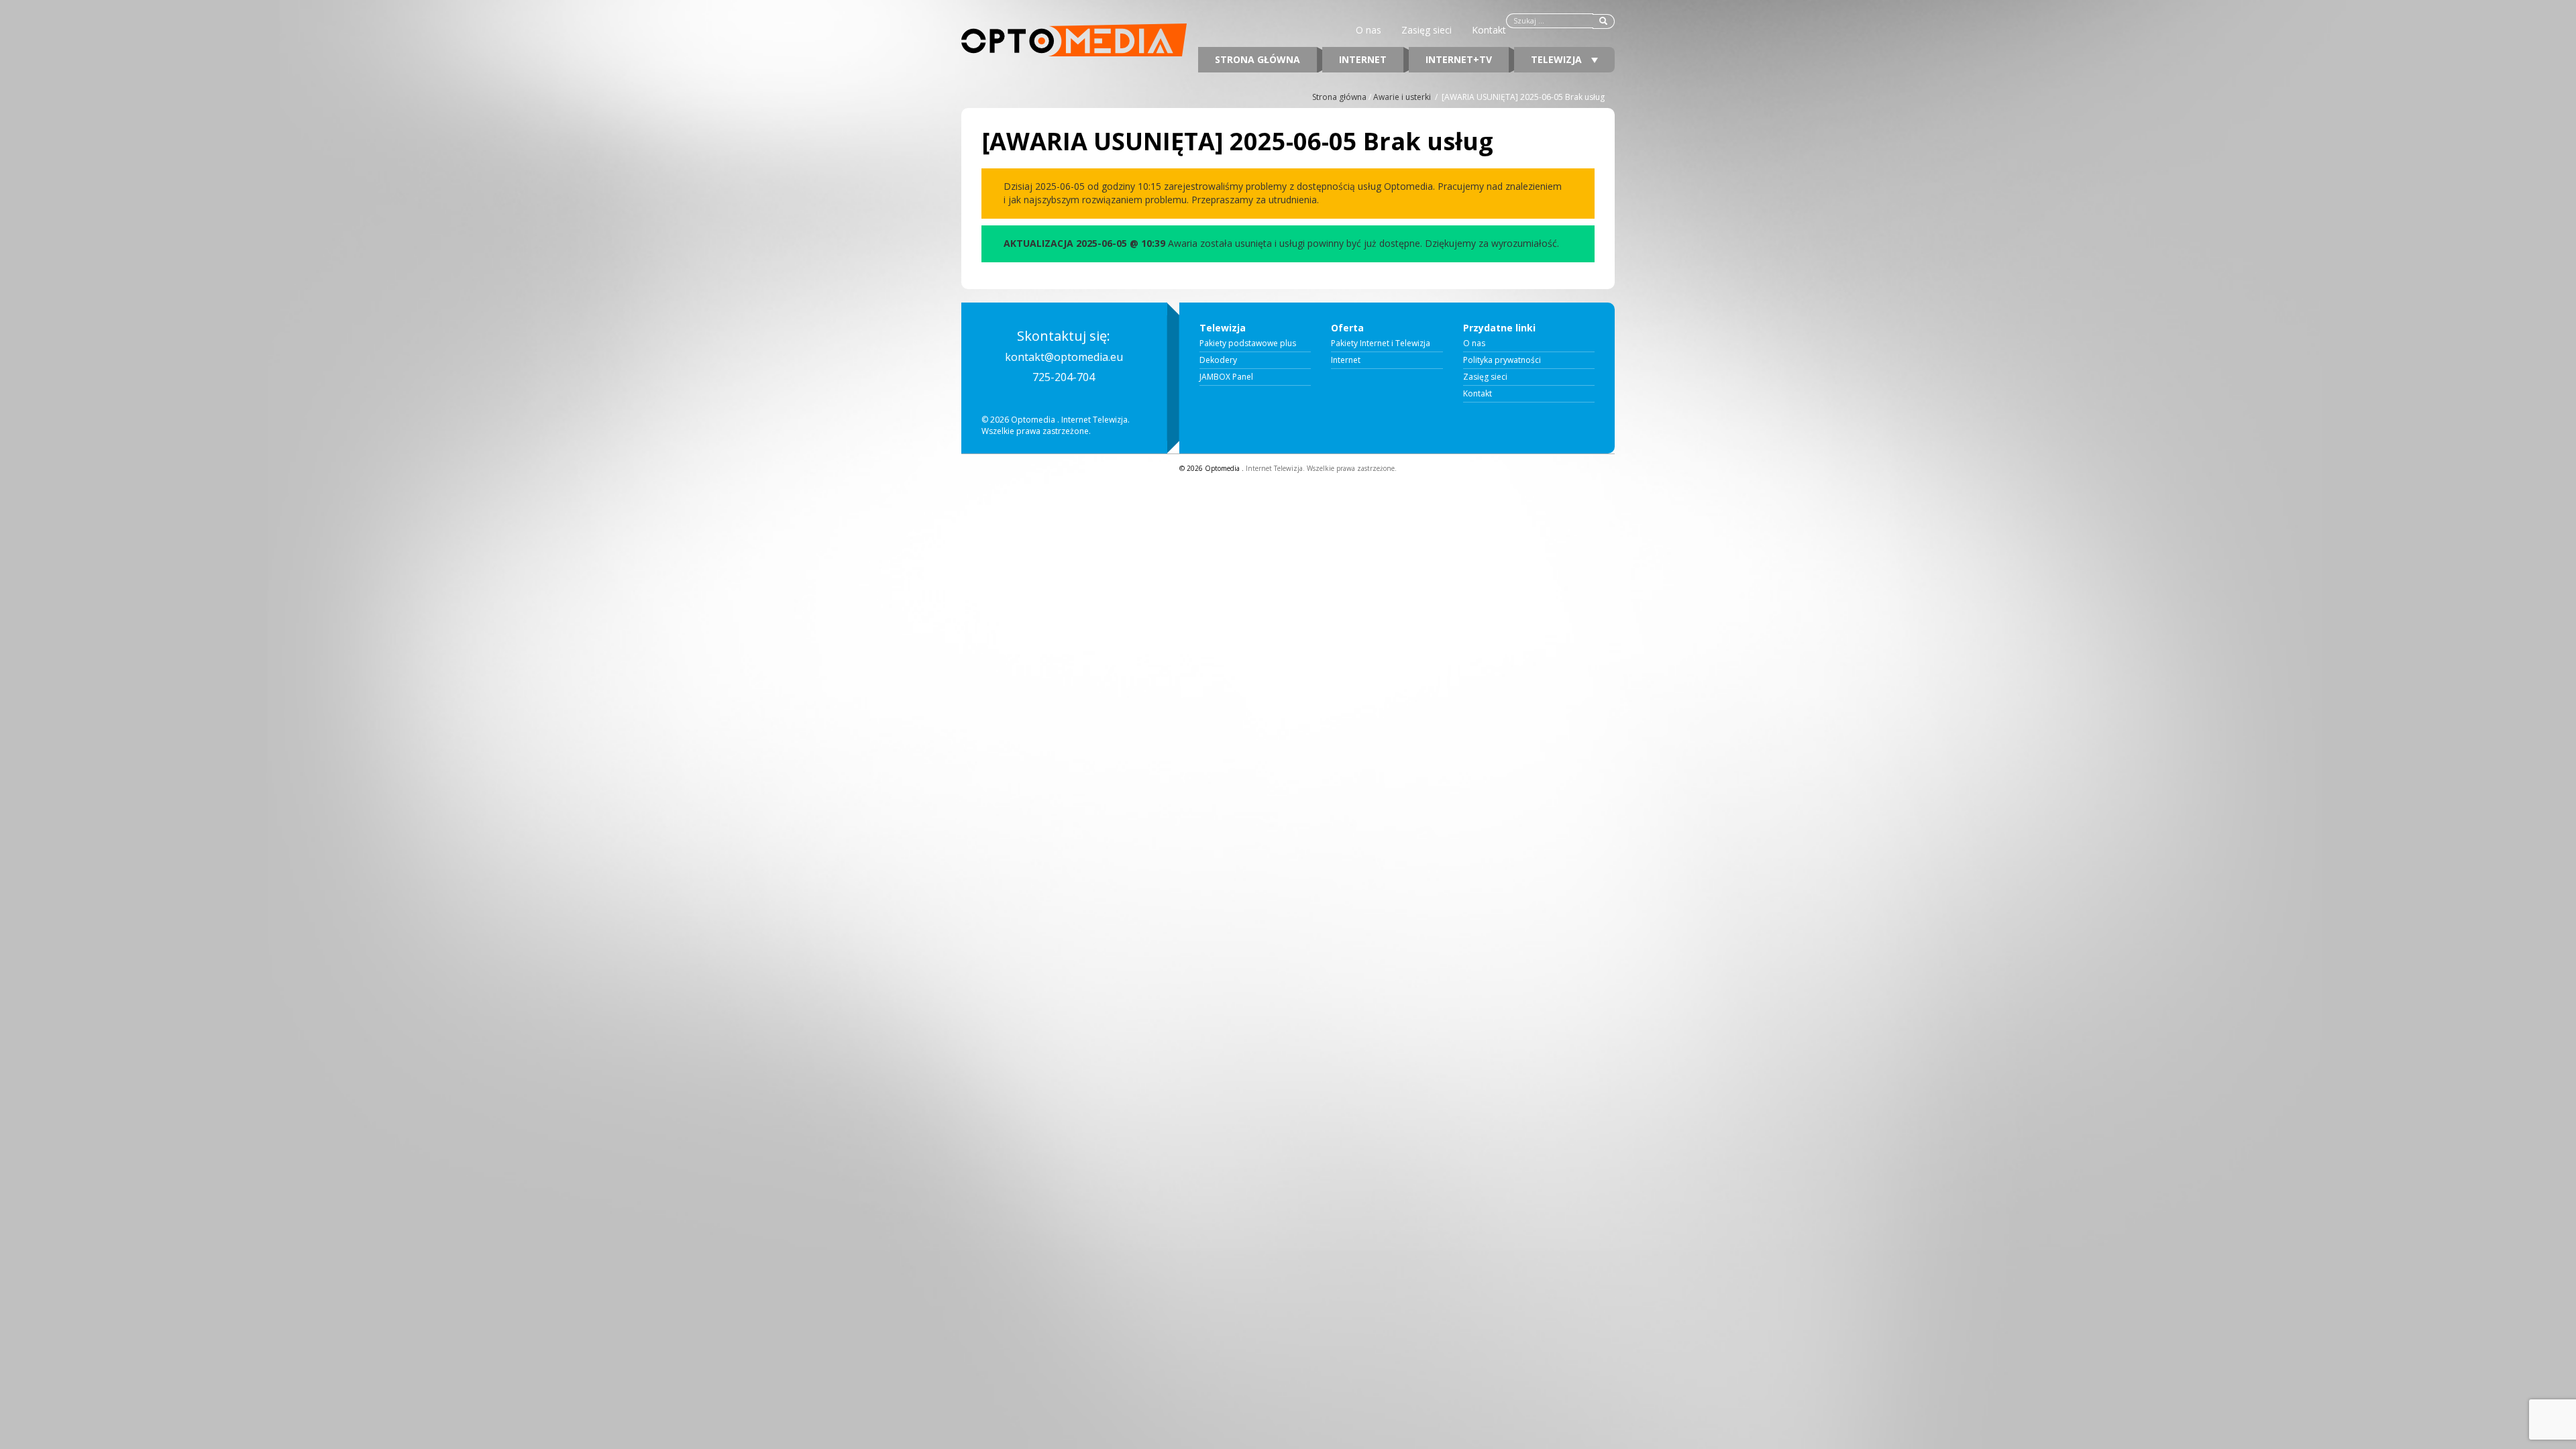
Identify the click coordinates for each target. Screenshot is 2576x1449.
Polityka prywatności (1502, 360)
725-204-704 (1064, 377)
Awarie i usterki (1402, 97)
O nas (1368, 30)
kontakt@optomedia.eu (1064, 357)
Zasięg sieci (1427, 30)
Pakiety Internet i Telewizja (1381, 343)
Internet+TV (1459, 59)
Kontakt (1489, 30)
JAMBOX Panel (1226, 377)
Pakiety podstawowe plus (1248, 343)
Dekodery (1218, 360)
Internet (1363, 59)
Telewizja (1558, 59)
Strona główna (1257, 59)
